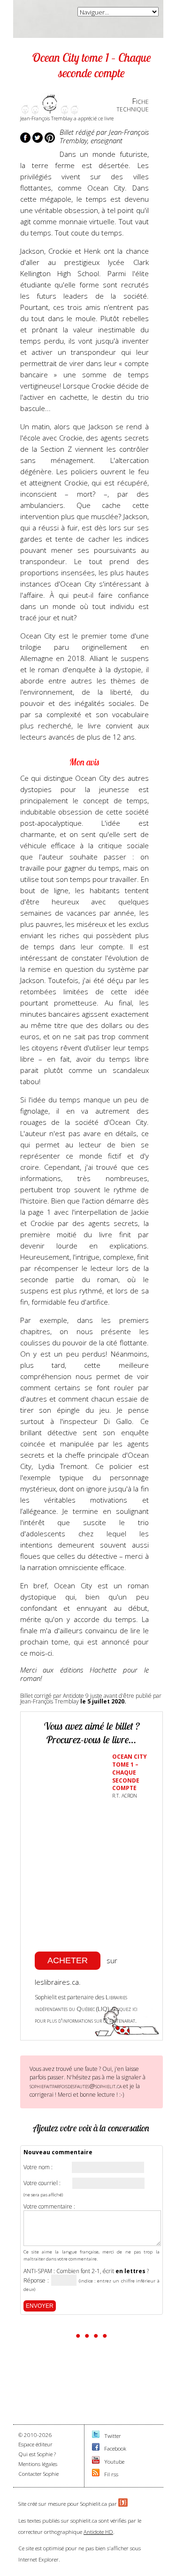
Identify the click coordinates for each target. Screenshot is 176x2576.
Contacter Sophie (38, 2474)
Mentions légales (38, 2464)
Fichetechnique (133, 105)
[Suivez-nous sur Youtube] (96, 2462)
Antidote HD (98, 2532)
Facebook (115, 2448)
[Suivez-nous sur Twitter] (96, 2436)
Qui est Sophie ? (37, 2454)
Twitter (113, 2436)
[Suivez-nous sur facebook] (96, 2448)
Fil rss (111, 2474)
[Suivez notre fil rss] (96, 2474)
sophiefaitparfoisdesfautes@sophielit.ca (76, 2086)
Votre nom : (38, 2167)
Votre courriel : (42, 2183)
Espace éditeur (35, 2444)
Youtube (114, 2462)
